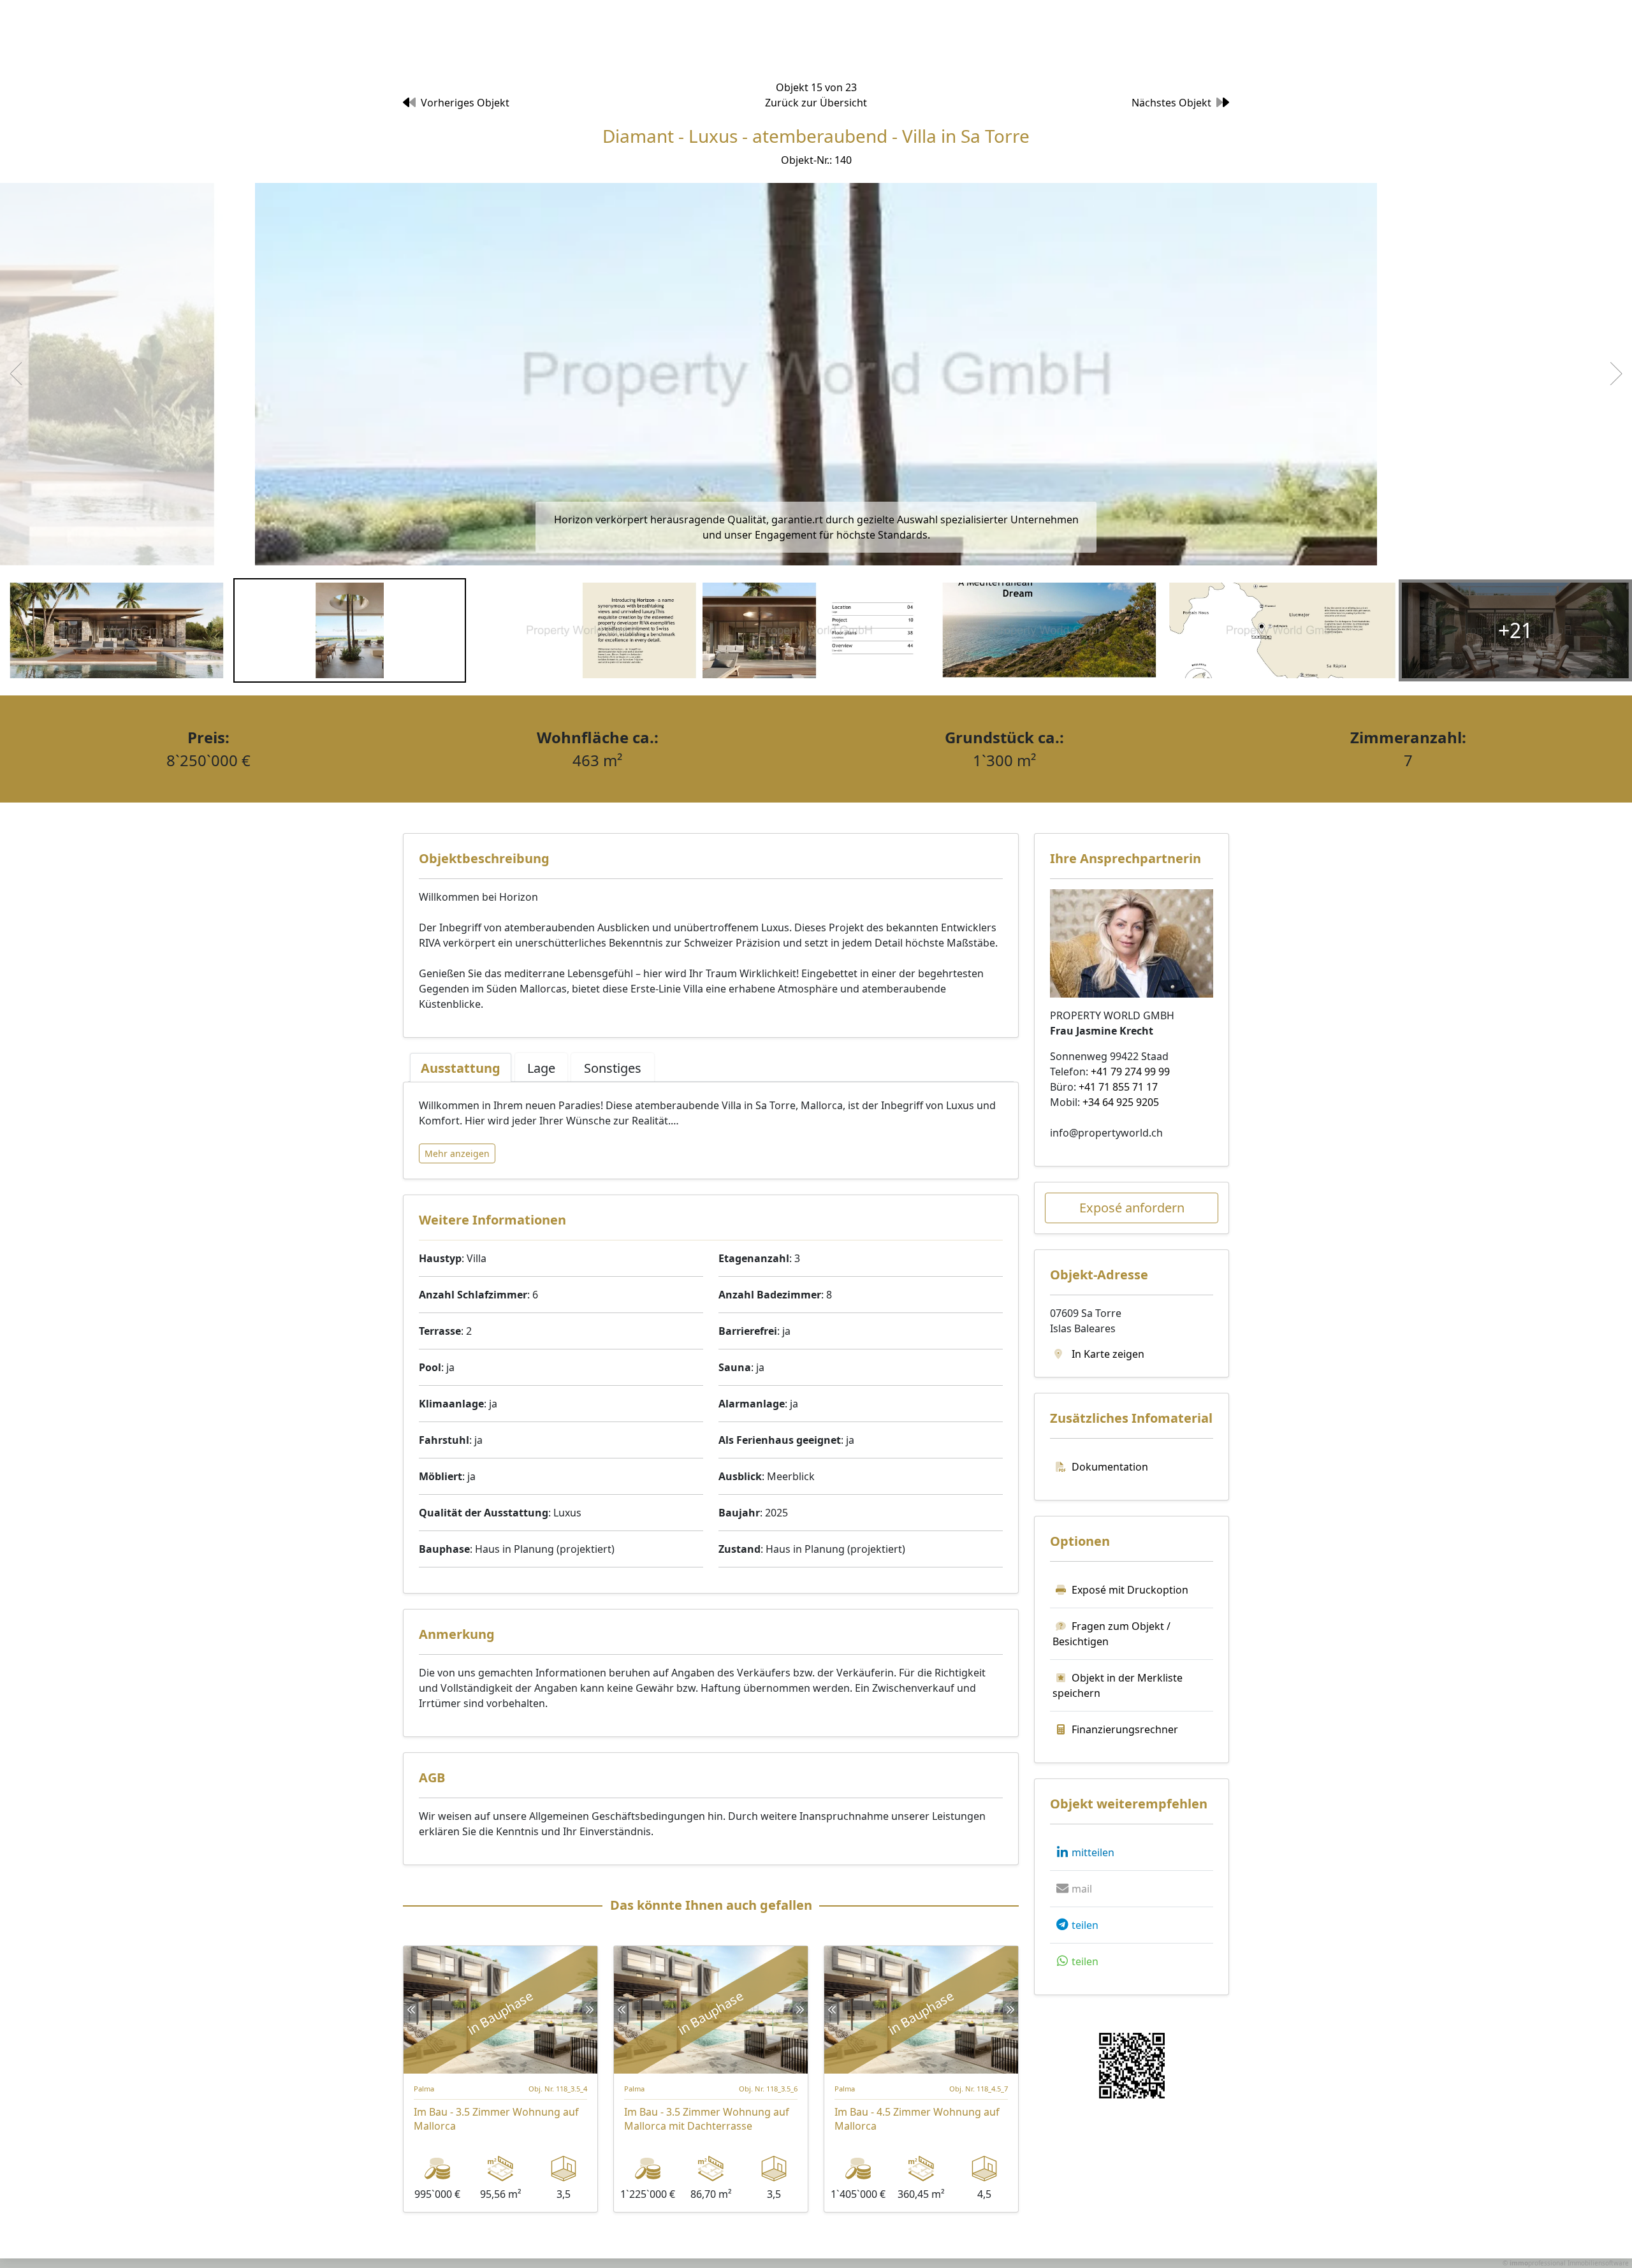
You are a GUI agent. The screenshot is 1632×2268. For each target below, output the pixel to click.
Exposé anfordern (1132, 1208)
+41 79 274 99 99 (1130, 1072)
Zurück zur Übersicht (816, 103)
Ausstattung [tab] (461, 1068)
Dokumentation (1110, 1467)
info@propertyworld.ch (1106, 1133)
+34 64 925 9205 (1121, 1102)
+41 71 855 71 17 (1118, 1087)
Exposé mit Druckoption (1130, 1590)
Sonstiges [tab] (613, 1068)
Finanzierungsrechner (1125, 1729)
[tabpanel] (711, 1130)
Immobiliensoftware (1598, 2263)
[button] (1083, 1852)
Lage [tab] (541, 1068)
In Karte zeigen (1107, 1354)
